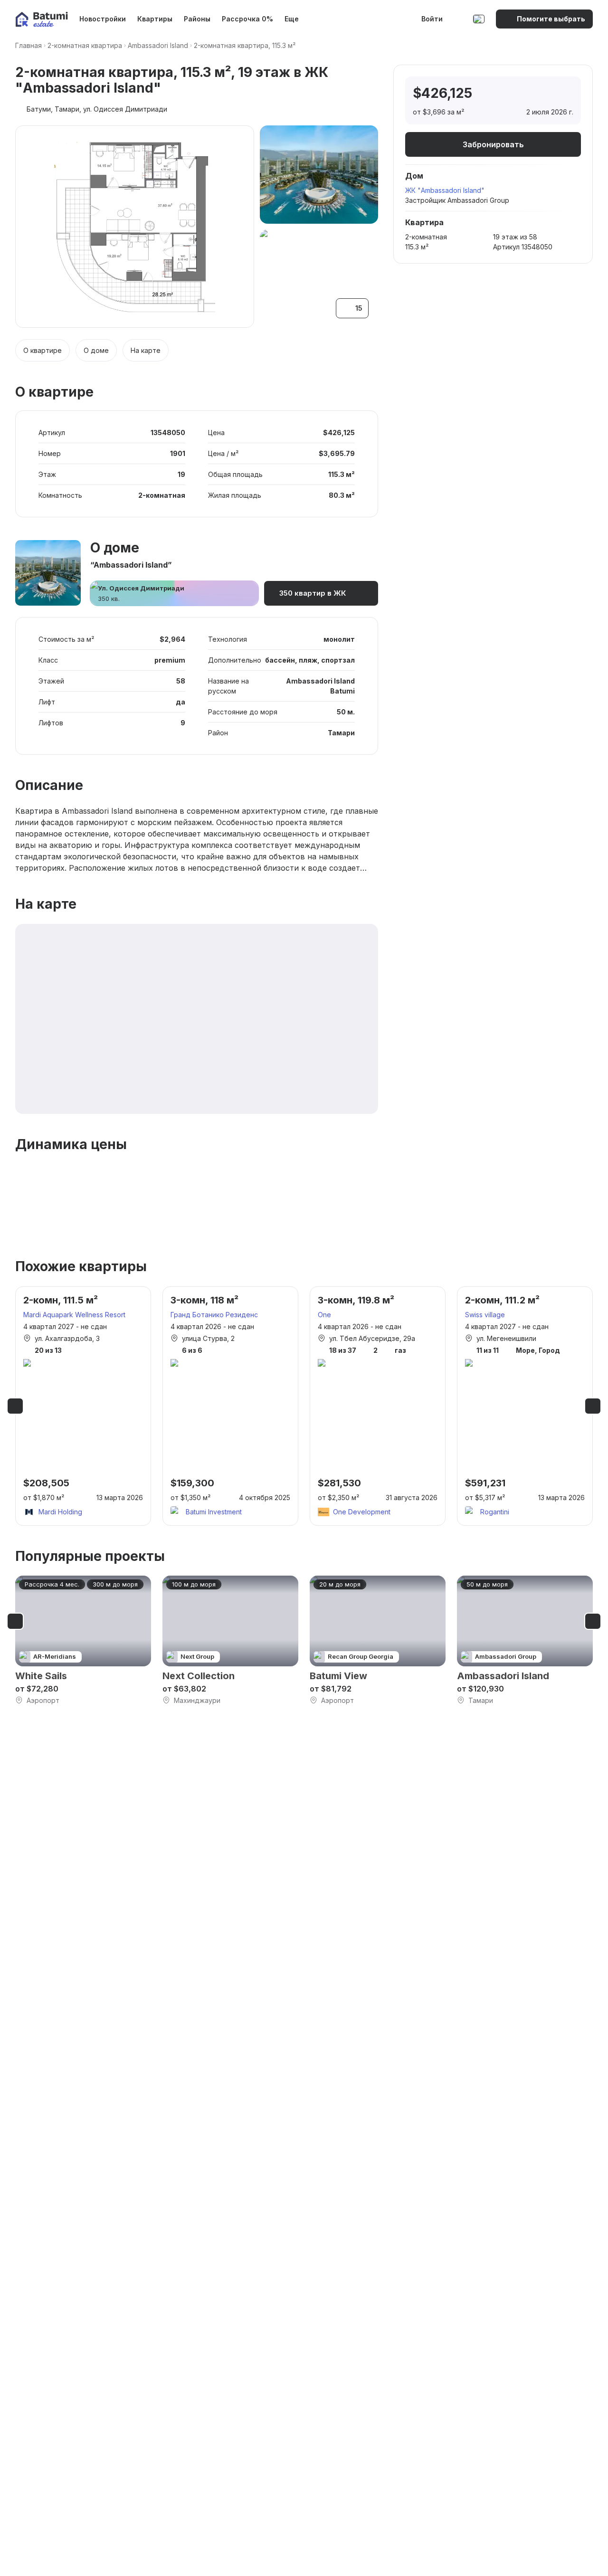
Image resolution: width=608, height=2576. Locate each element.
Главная (28, 45)
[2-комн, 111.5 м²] (83, 1406)
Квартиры (155, 19)
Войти (432, 19)
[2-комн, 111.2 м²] (525, 1406)
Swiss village (485, 1315)
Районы (197, 19)
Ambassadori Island (158, 45)
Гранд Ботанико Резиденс (214, 1315)
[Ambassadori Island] (525, 1640)
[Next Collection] (230, 1640)
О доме (96, 350)
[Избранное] (459, 19)
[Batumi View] (378, 1640)
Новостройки (103, 19)
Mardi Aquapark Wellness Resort (74, 1315)
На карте (146, 350)
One (324, 1315)
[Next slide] (593, 1406)
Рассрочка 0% (247, 19)
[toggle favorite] (525, 94)
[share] (565, 94)
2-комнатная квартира (85, 45)
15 (359, 308)
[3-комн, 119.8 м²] (378, 1406)
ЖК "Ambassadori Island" (445, 190)
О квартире (43, 350)
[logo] (42, 19)
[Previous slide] (15, 1406)
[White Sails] (83, 1640)
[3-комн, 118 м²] (230, 1406)
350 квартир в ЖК (313, 593)
